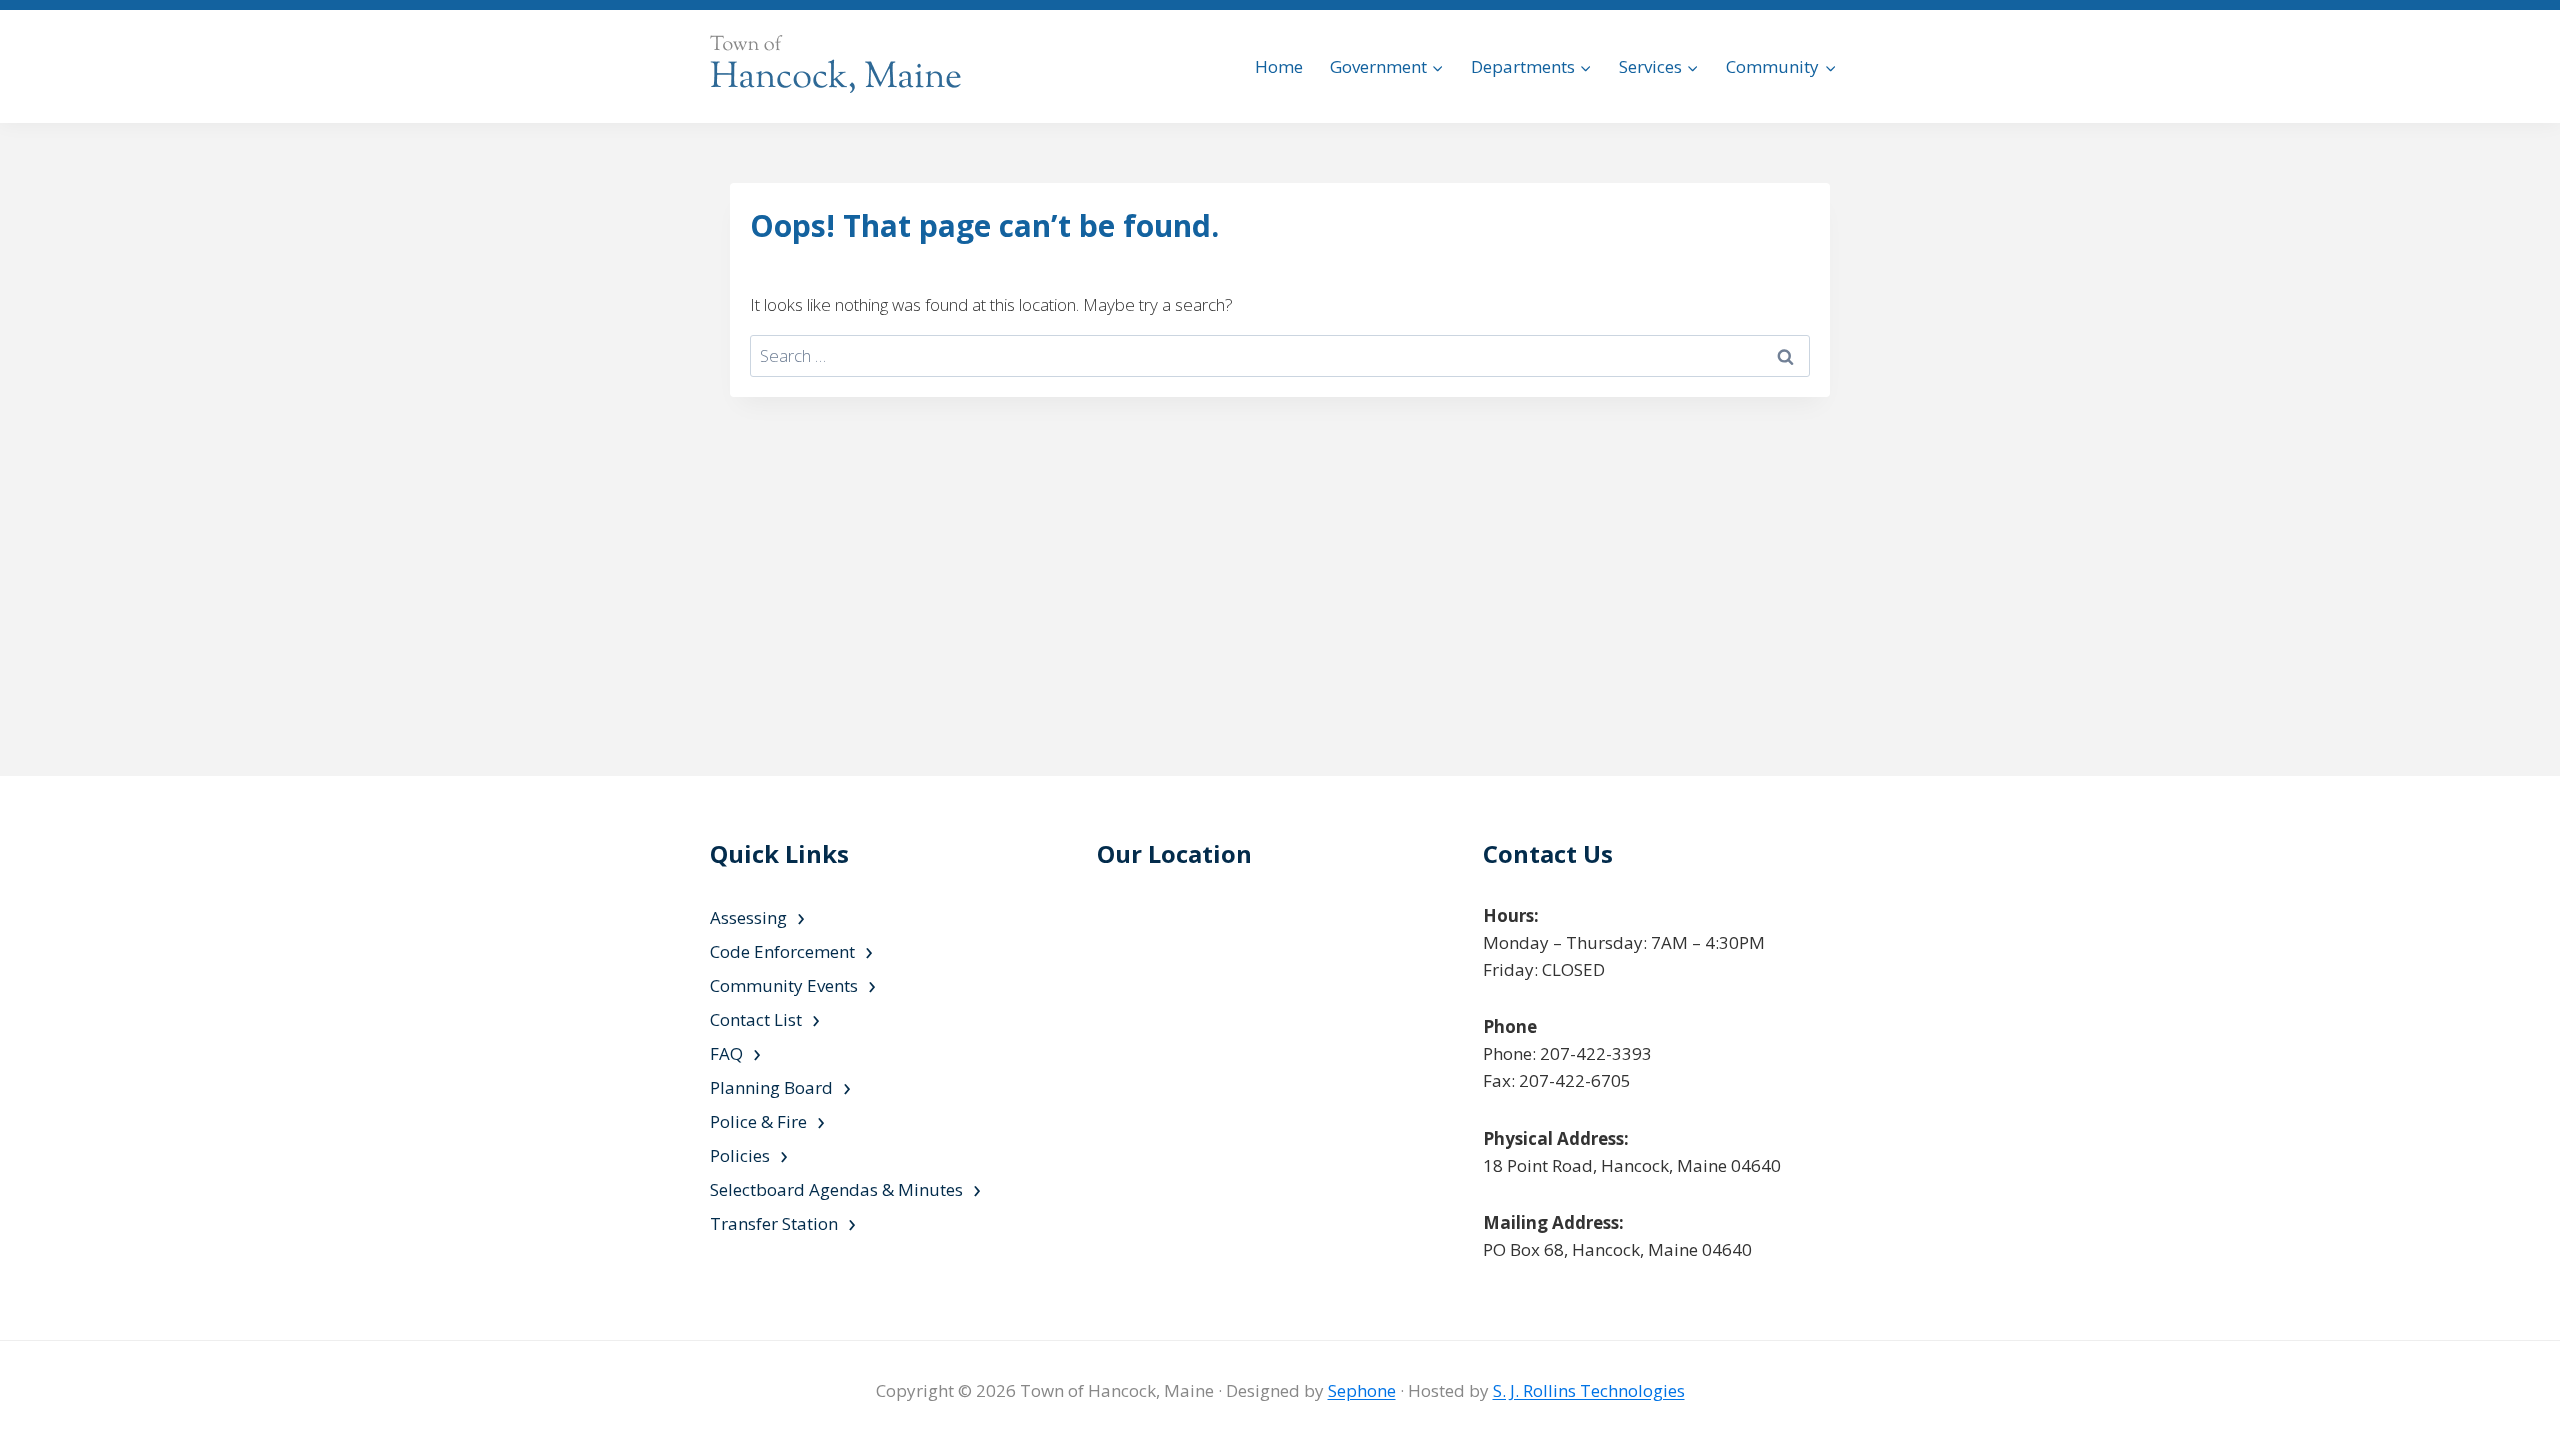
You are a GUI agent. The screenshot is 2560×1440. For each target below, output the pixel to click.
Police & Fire (758, 1121)
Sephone (1362, 1390)
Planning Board (771, 1087)
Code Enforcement (782, 951)
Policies (740, 1155)
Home (1279, 66)
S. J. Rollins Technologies (1589, 1390)
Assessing (748, 917)
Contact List (756, 1019)
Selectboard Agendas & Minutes (836, 1189)
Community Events (784, 985)
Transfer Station (774, 1223)
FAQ (726, 1053)
